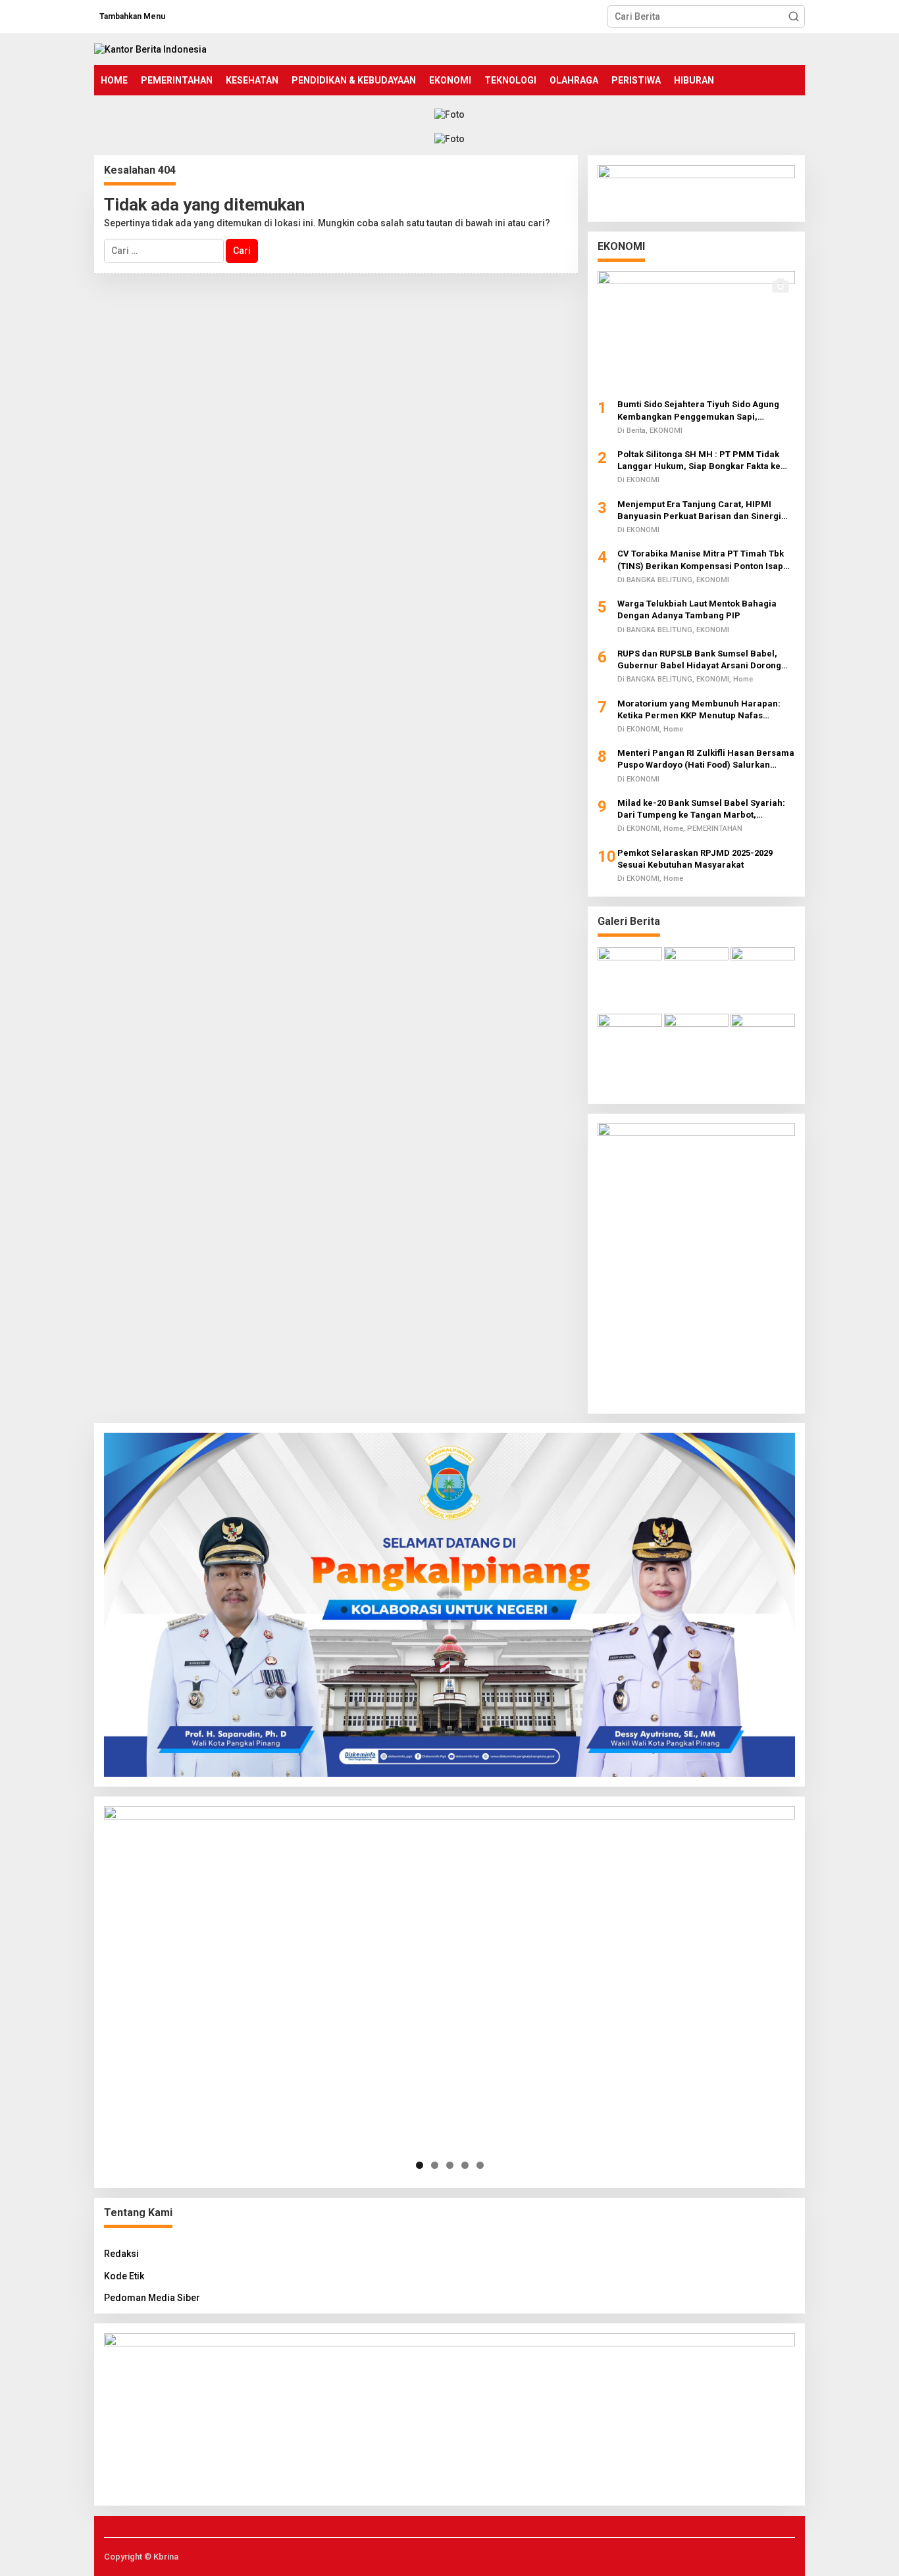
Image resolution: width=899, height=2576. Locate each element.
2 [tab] (435, 2165)
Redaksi (121, 2254)
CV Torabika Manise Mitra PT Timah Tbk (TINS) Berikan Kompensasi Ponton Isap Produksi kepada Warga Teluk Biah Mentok (706, 560)
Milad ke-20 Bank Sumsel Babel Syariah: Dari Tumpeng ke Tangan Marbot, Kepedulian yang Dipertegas (701, 809)
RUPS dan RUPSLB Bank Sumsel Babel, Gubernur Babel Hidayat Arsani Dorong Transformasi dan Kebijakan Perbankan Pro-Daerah (701, 659)
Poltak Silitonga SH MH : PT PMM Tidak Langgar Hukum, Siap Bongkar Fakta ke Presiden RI (699, 460)
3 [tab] (450, 2165)
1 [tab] (420, 2165)
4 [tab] (465, 2165)
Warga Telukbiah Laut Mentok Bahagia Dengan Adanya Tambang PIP (697, 609)
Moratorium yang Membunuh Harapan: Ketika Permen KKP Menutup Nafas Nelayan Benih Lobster (699, 709)
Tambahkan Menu (132, 16)
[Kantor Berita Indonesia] (150, 49)
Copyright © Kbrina (141, 2557)
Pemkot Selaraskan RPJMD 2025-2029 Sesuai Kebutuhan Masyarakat (695, 858)
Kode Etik (124, 2276)
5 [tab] (480, 2165)
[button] (794, 16)
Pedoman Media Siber (152, 2298)
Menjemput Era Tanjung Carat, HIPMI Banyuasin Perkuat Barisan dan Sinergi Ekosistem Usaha (699, 510)
